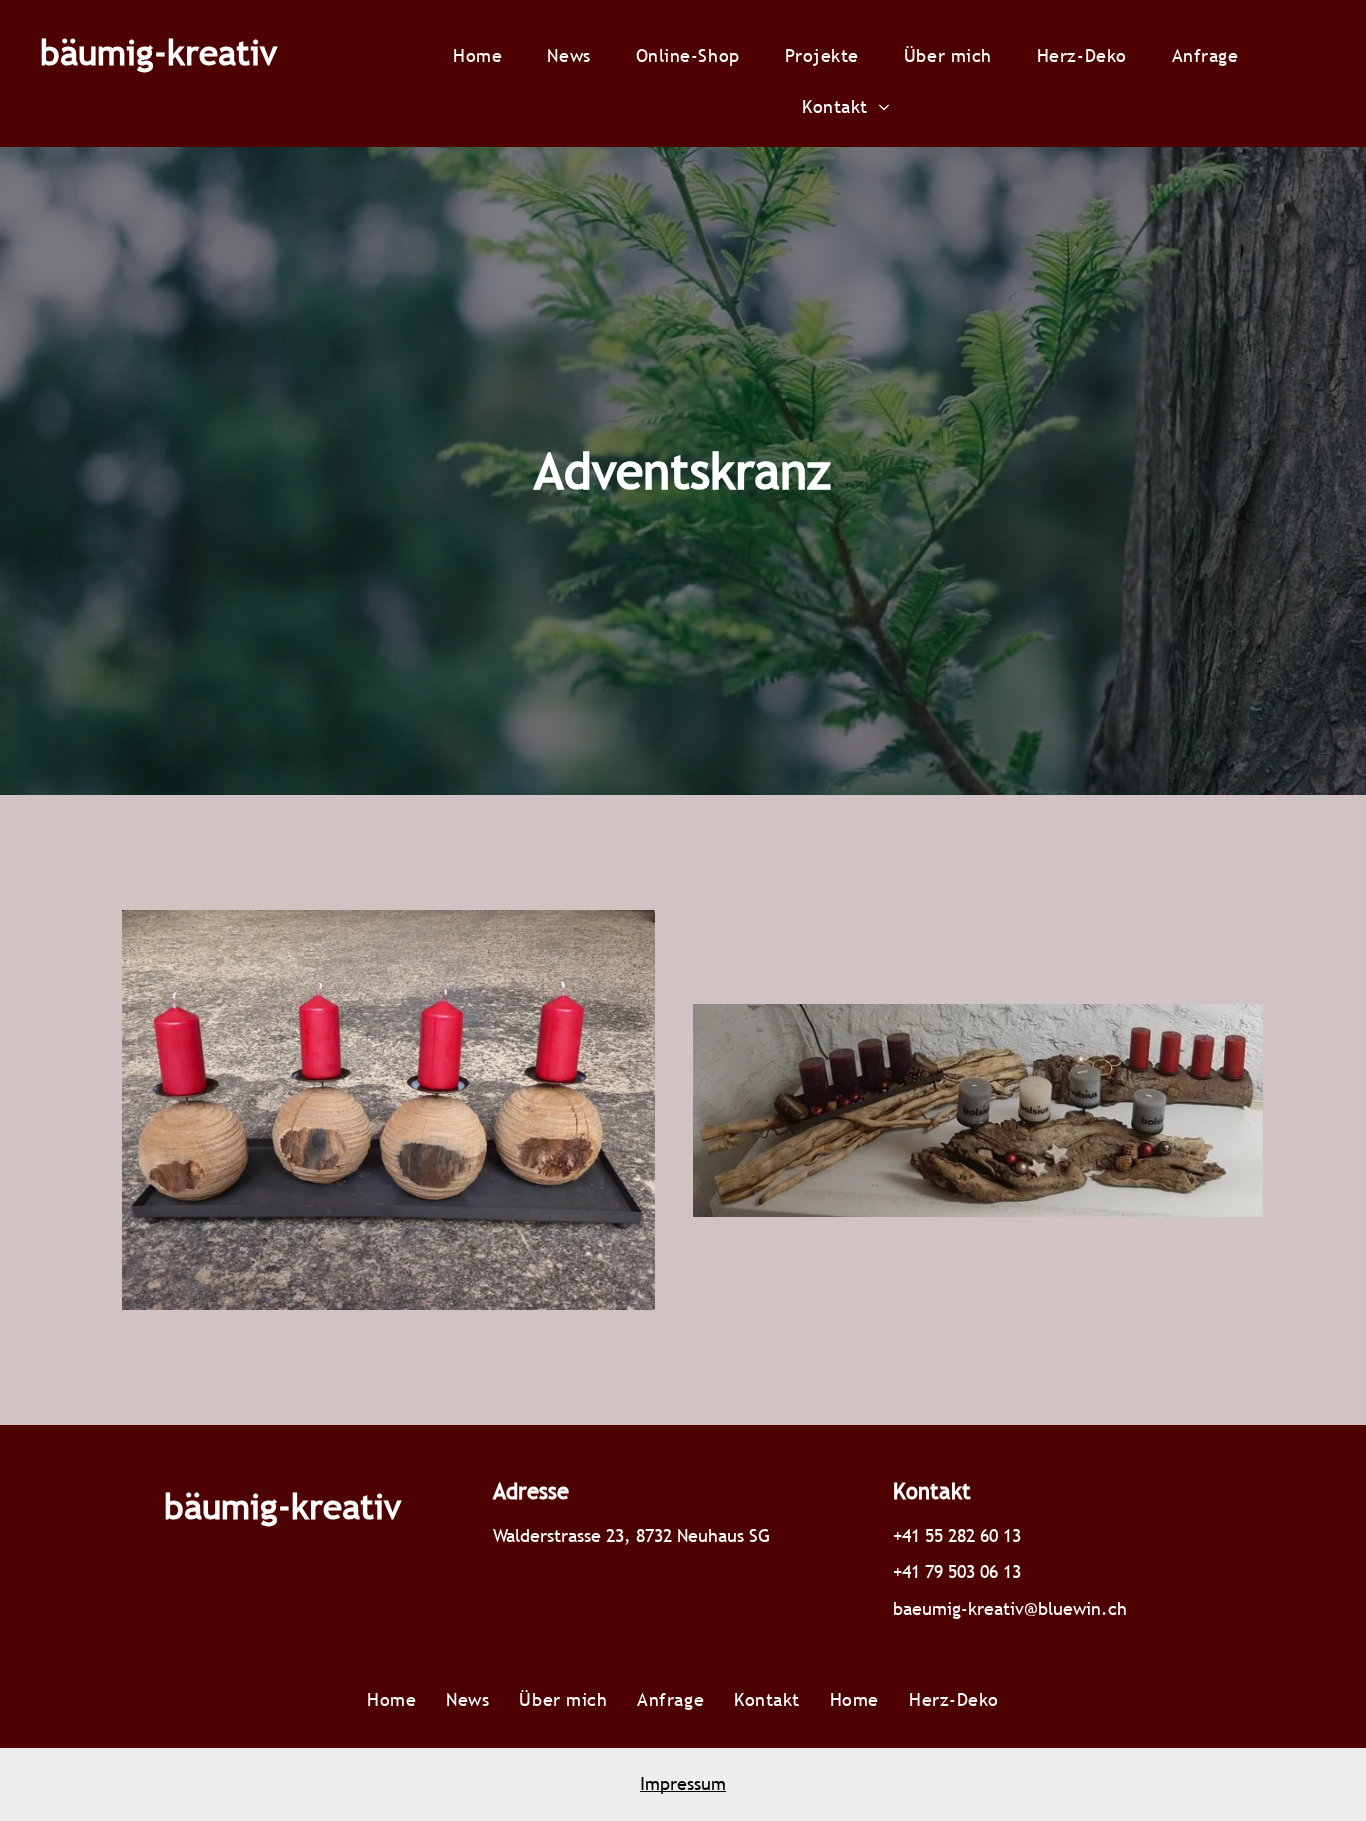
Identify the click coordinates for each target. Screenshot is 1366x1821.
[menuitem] (485, 55)
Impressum (683, 1783)
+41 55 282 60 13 (957, 1535)
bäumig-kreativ (158, 52)
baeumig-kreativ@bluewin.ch (1010, 1608)
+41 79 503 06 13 (957, 1571)
